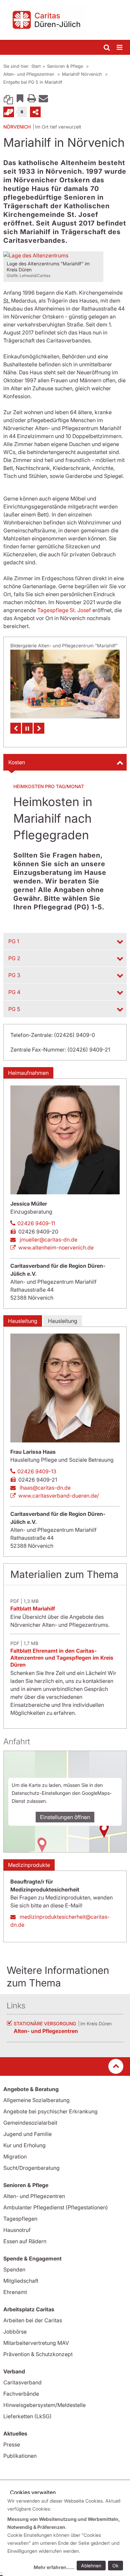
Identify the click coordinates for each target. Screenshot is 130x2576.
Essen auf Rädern (25, 2241)
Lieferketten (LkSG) (27, 2416)
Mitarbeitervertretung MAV (36, 2343)
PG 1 (14, 941)
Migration (15, 2157)
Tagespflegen (20, 2219)
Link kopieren (8, 98)
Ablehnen (91, 2566)
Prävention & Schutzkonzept (38, 2354)
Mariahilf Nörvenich (83, 74)
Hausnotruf (17, 2230)
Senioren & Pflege (66, 66)
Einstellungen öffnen (65, 1817)
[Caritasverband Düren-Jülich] (65, 20)
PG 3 (14, 975)
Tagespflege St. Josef (65, 610)
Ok (115, 2566)
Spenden (14, 2269)
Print (32, 98)
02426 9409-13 (37, 1471)
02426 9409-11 (36, 1223)
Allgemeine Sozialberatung (36, 2100)
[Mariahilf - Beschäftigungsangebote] (65, 684)
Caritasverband (22, 2382)
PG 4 (14, 992)
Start (36, 66)
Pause (27, 728)
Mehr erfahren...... (54, 2567)
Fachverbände (21, 2394)
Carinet (9, 112)
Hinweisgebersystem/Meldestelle (44, 2405)
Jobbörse (15, 2332)
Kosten (17, 762)
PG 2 (14, 958)
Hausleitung (23, 1321)
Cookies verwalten (33, 2492)
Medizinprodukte (29, 1865)
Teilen (35, 112)
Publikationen (20, 2456)
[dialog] (66, 2535)
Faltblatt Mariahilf (33, 1609)
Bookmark (20, 98)
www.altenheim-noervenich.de (56, 1247)
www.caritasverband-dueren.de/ (59, 1496)
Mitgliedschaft (21, 2281)
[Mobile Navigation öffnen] (120, 48)
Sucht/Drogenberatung (31, 2168)
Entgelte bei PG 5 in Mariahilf (33, 82)
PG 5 (14, 1009)
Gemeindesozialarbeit (30, 2123)
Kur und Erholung (24, 2145)
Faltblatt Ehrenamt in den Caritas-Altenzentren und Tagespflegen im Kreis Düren (62, 1658)
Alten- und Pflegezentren (29, 74)
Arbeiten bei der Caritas (33, 2320)
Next (39, 728)
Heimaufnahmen (28, 1073)
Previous (16, 728)
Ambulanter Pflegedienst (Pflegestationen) (56, 2207)
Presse (12, 2444)
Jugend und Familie (27, 2134)
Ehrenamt (15, 2292)
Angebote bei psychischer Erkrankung (50, 2111)
